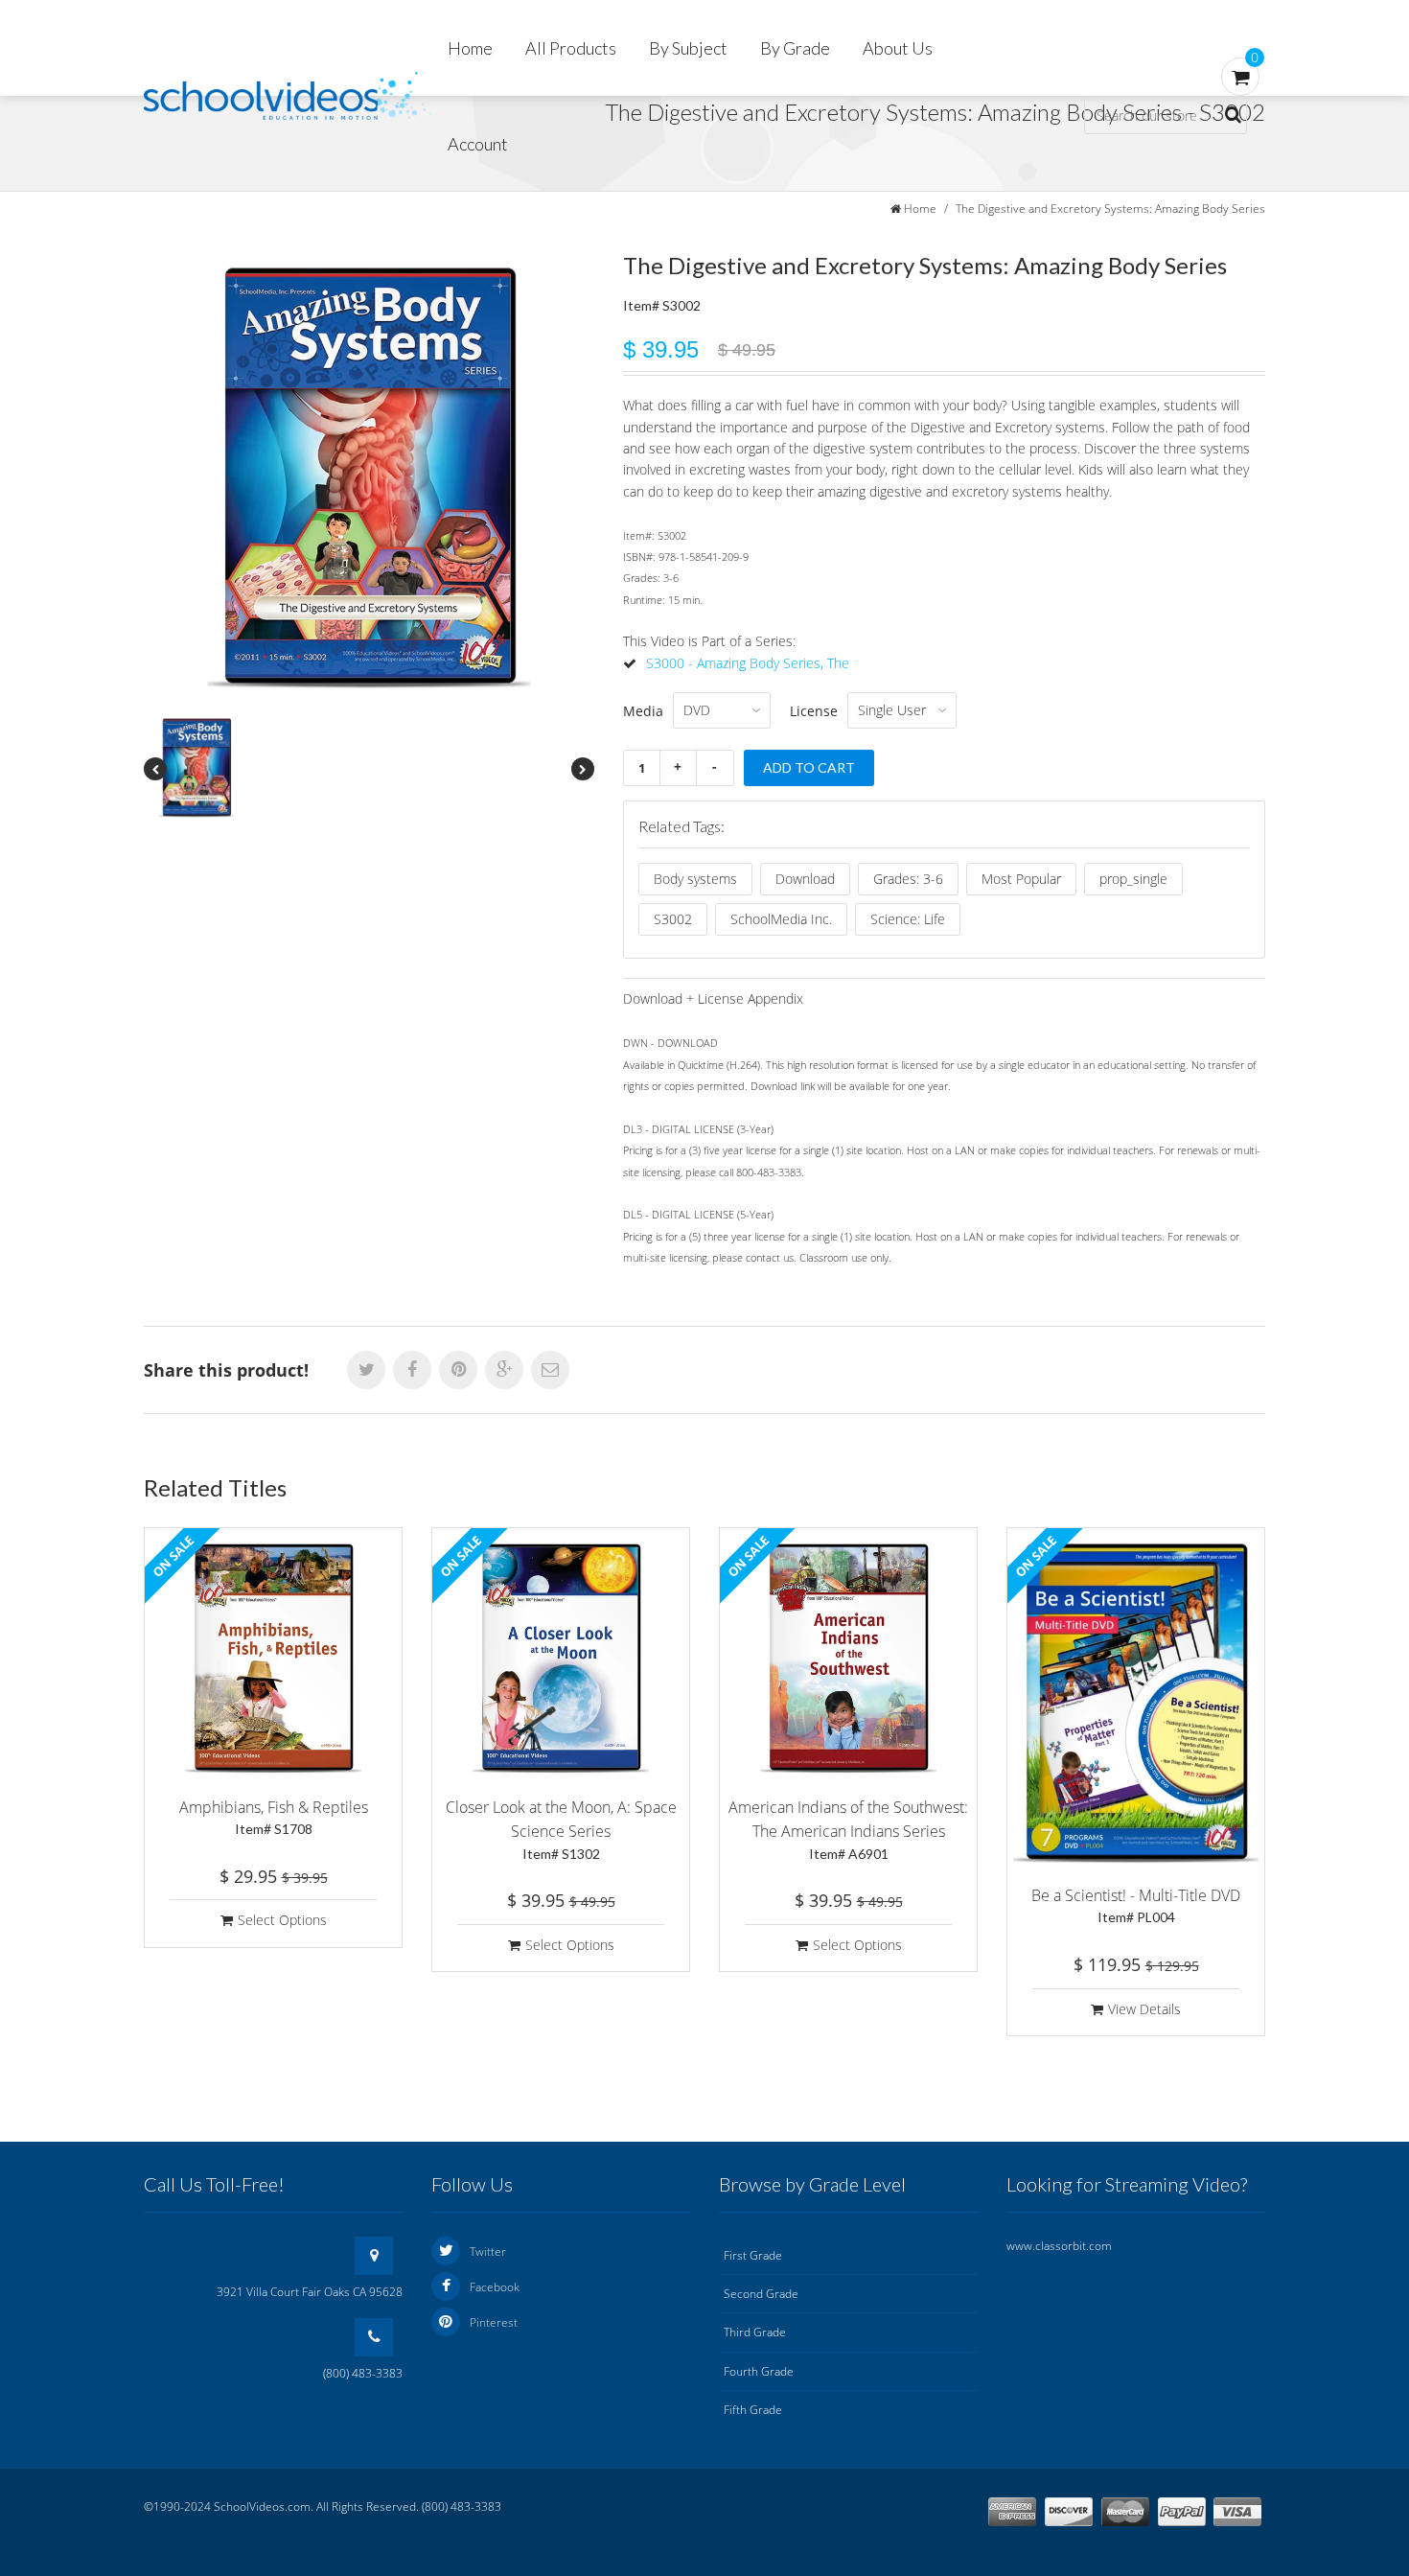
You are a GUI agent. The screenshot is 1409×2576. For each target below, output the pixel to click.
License (814, 711)
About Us (898, 48)
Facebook (495, 2287)
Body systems (695, 879)
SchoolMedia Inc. (781, 919)
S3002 (673, 919)
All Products (571, 48)
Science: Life (908, 919)
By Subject (688, 48)
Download (805, 879)
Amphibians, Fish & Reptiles (274, 1817)
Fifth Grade (753, 2410)
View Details (1144, 2009)
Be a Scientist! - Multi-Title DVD (1136, 1905)
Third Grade (755, 2332)
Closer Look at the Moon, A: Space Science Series (561, 1829)
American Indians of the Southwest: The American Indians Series (848, 1829)
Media (643, 711)
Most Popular (1021, 879)
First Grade (753, 2255)
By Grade (795, 48)
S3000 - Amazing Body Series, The (748, 663)
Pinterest (494, 2322)
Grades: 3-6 (908, 879)
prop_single (1133, 879)
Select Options (282, 1920)
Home (470, 48)
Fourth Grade (759, 2371)
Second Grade (761, 2294)
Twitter (488, 2251)
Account (478, 144)
